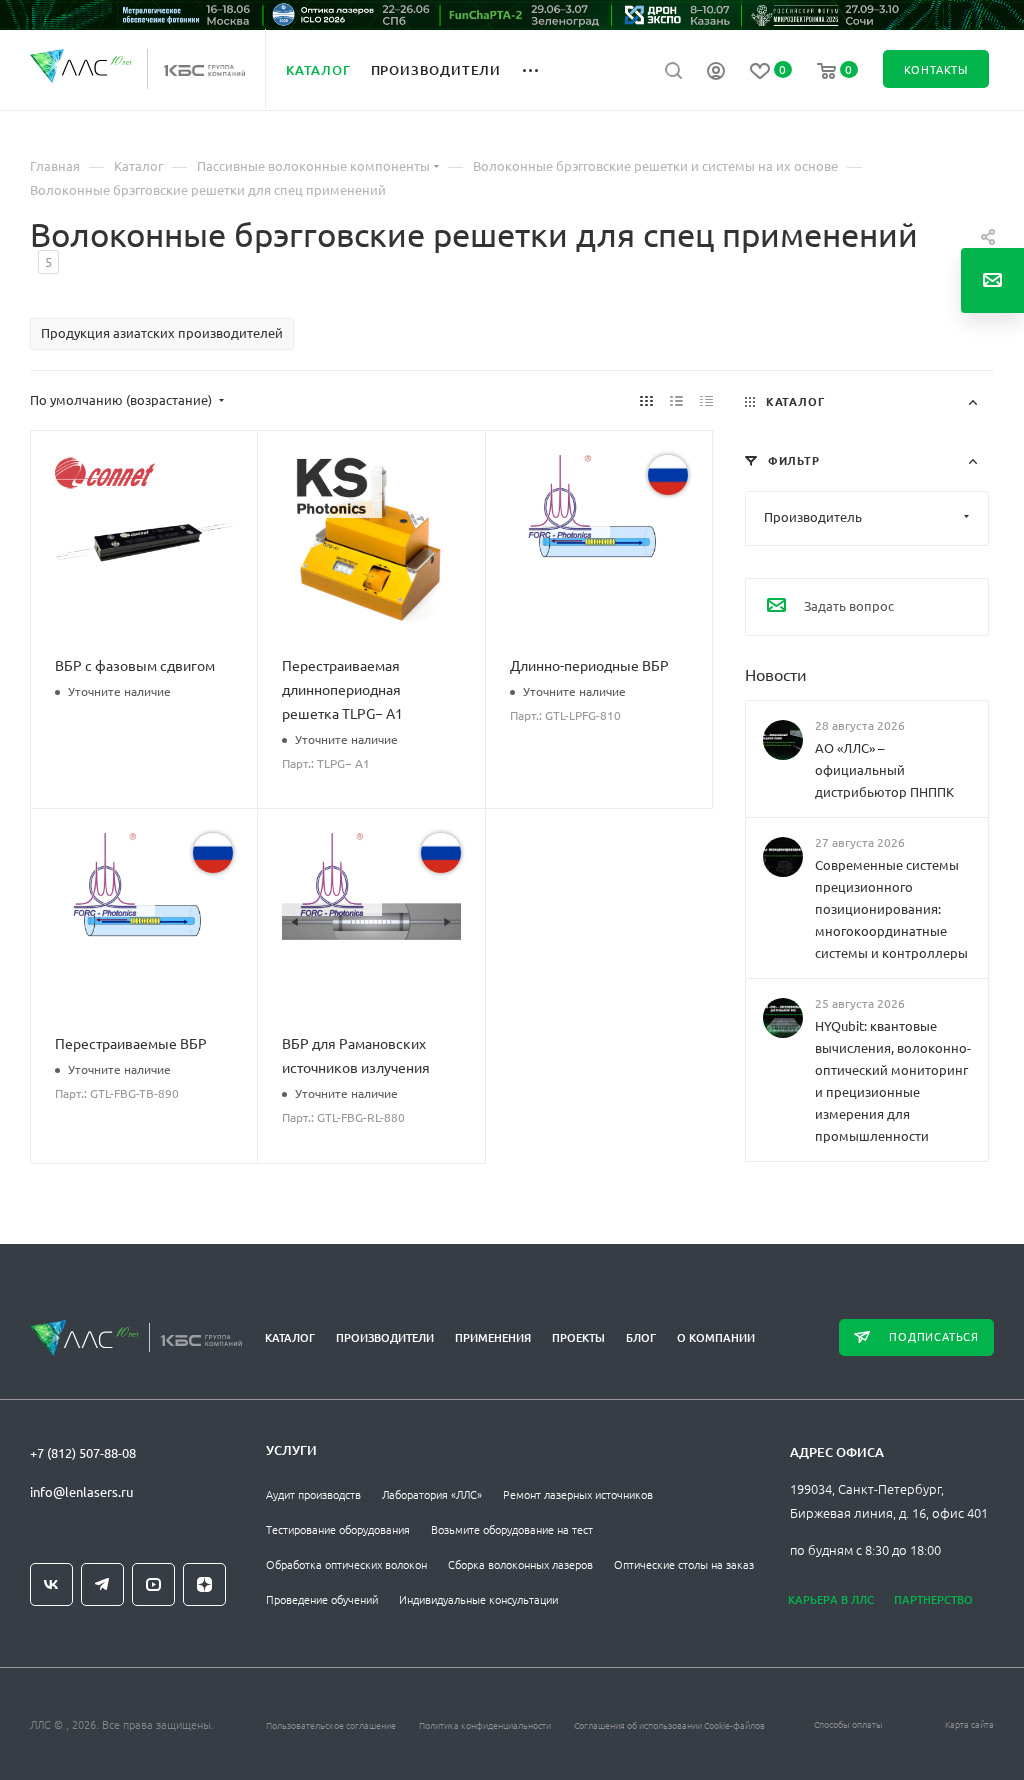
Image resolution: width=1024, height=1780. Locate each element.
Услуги (291, 1450)
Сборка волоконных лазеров (520, 1564)
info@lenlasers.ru (81, 1491)
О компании (716, 1337)
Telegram (102, 1584)
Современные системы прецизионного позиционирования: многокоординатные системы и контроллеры (891, 908)
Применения (493, 1337)
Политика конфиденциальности (485, 1724)
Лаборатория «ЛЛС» (432, 1494)
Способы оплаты (848, 1723)
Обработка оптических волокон (346, 1564)
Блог (641, 1337)
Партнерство (933, 1599)
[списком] (676, 400)
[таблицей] (706, 400)
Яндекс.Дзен (204, 1584)
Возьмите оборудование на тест (512, 1529)
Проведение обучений (322, 1599)
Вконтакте (51, 1584)
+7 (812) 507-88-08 (83, 1452)
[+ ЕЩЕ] (541, 69)
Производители (385, 1337)
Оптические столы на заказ (684, 1564)
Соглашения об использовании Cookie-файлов (669, 1724)
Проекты (578, 1337)
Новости (776, 673)
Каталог (290, 1337)
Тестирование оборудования (338, 1529)
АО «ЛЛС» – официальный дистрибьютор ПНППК (884, 768)
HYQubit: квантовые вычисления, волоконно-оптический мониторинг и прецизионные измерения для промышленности (893, 1080)
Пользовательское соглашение (331, 1724)
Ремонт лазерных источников (578, 1494)
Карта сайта (969, 1723)
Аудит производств (313, 1494)
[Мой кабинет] (716, 73)
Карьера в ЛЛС (831, 1599)
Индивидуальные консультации (478, 1599)
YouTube (153, 1584)
